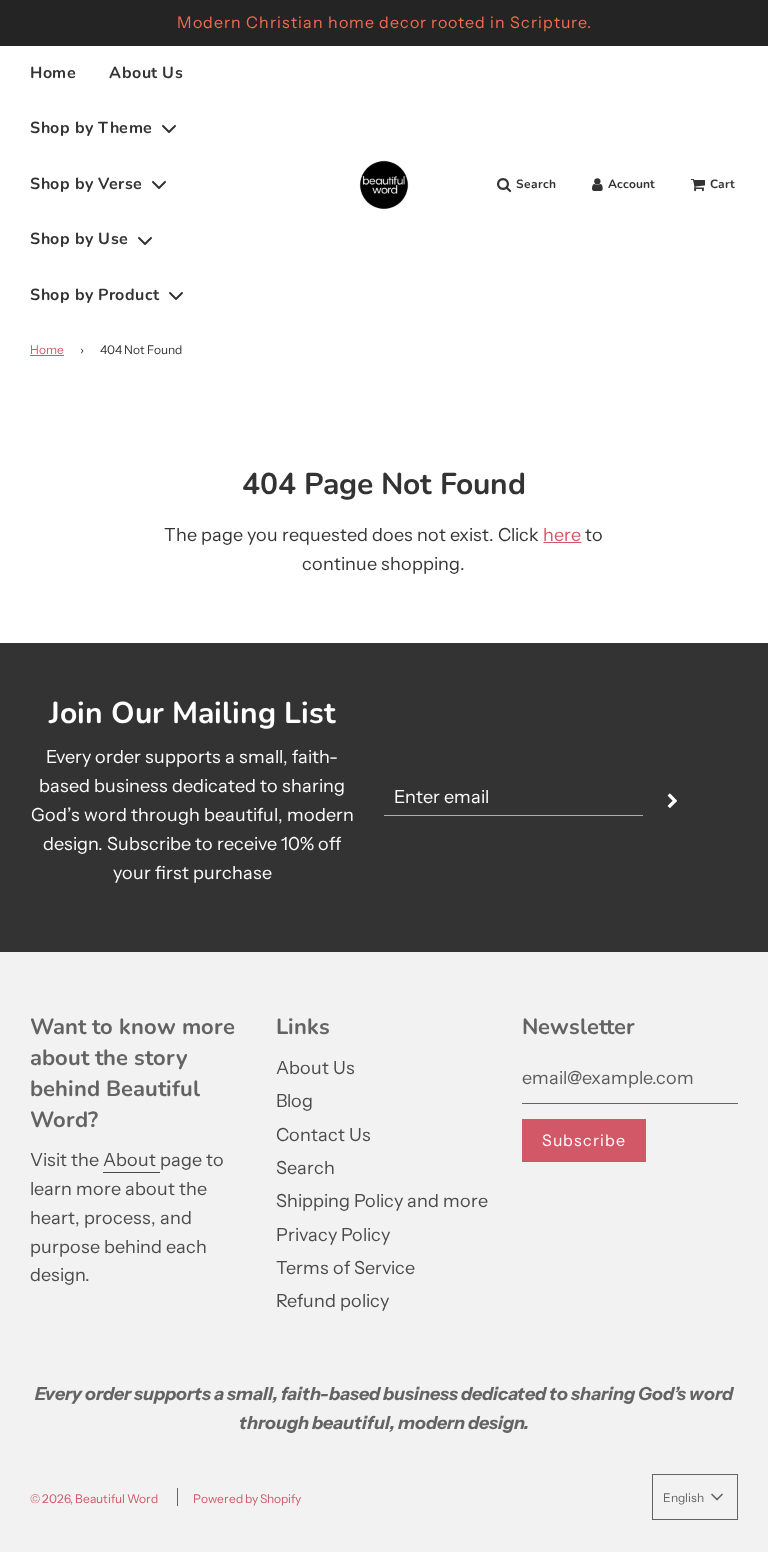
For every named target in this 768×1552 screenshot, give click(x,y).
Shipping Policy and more (382, 1201)
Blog (294, 1101)
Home (53, 73)
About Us (146, 73)
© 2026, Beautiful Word (94, 1498)
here (562, 535)
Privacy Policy (333, 1235)
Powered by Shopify (247, 1498)
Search (305, 1168)
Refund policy (332, 1301)
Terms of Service (345, 1268)
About (131, 1160)
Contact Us (323, 1135)
